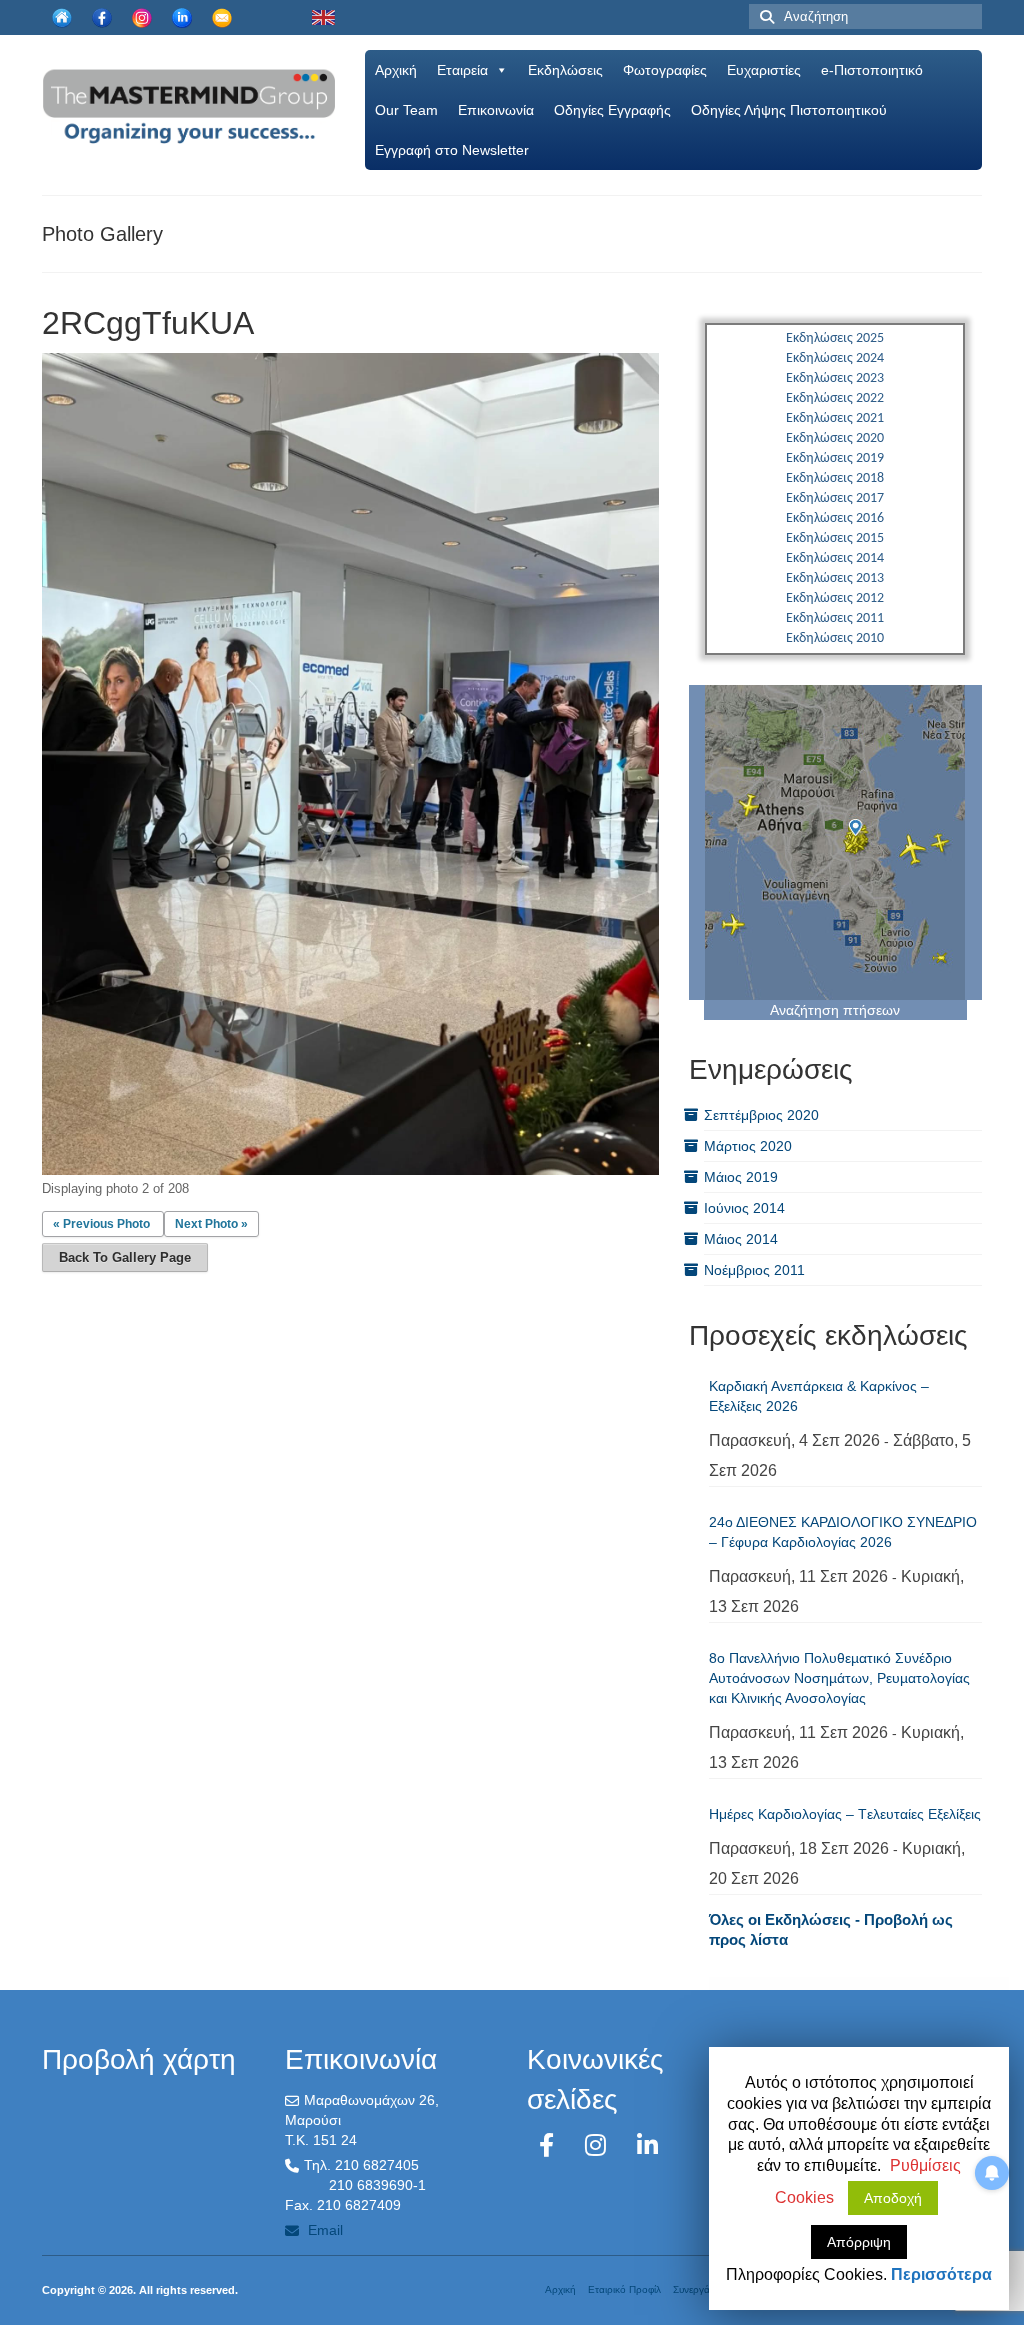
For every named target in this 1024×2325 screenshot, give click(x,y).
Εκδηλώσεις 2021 (835, 418)
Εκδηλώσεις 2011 (835, 618)
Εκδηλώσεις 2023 (835, 378)
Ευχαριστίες (764, 70)
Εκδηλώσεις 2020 (835, 438)
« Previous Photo (101, 1224)
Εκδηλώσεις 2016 (835, 518)
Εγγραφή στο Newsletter (452, 150)
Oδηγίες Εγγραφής (612, 110)
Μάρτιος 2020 (748, 1146)
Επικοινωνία (496, 110)
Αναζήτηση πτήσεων (835, 1010)
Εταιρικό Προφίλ (624, 2289)
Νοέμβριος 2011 (754, 1270)
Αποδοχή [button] (893, 2198)
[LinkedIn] (647, 2145)
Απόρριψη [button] (859, 2242)
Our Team (406, 110)
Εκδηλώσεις (565, 70)
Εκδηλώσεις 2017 (835, 498)
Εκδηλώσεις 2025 (835, 338)
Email (323, 2230)
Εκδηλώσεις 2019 (835, 458)
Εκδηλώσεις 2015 (835, 538)
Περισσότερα (941, 2274)
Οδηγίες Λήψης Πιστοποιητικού (789, 110)
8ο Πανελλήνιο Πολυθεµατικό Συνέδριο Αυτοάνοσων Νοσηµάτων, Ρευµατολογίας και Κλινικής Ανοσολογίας (839, 1678)
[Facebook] (550, 2145)
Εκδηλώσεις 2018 (835, 478)
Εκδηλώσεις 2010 (835, 638)
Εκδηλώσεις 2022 (835, 398)
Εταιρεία (462, 70)
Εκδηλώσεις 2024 (835, 358)
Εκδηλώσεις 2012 (835, 598)
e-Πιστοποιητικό (872, 70)
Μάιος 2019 (741, 1177)
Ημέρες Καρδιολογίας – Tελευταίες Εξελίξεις (845, 1814)
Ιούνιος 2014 (744, 1208)
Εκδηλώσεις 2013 (835, 578)
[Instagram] (599, 2145)
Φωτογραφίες (665, 70)
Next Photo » (211, 1224)
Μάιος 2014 (741, 1239)
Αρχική (396, 70)
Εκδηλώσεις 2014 (835, 558)
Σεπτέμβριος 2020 (761, 1115)
